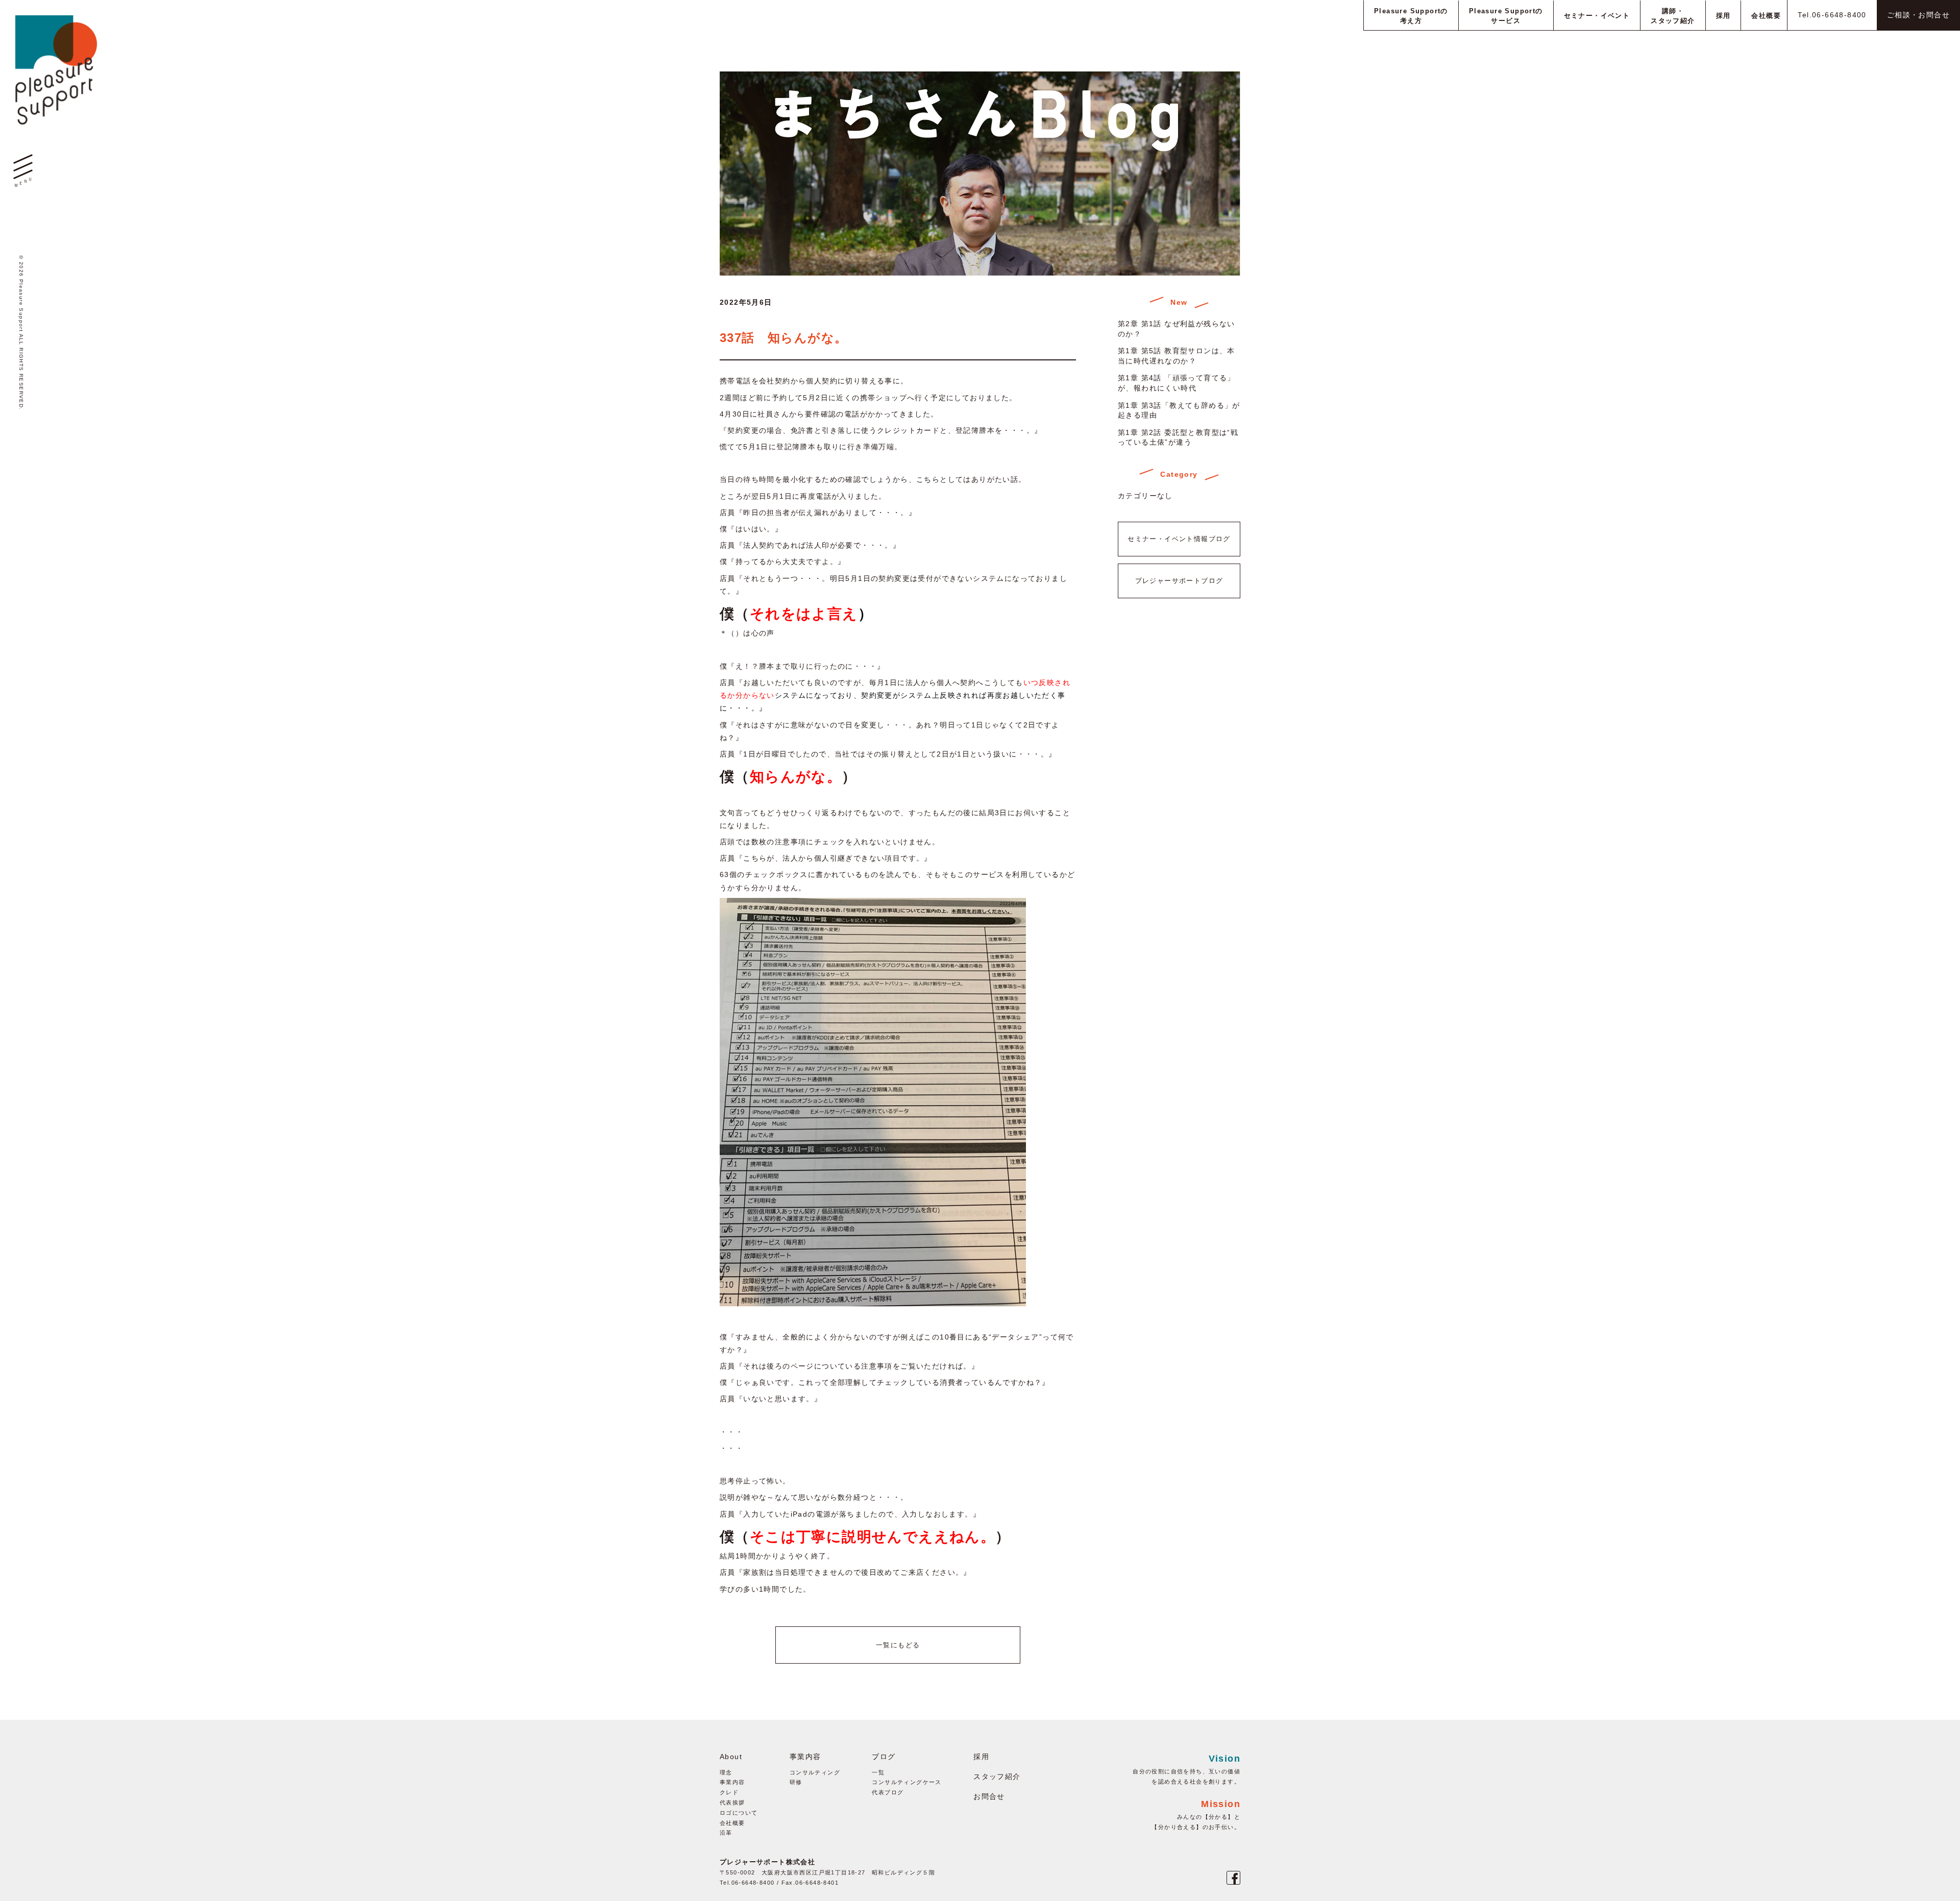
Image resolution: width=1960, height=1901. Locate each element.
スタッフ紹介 (997, 1776)
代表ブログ (888, 1792)
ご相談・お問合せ (1918, 15)
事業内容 (732, 1782)
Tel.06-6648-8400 (1832, 15)
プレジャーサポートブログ (1179, 581)
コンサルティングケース (906, 1782)
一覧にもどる (898, 1645)
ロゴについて (739, 1813)
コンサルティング (815, 1772)
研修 (796, 1782)
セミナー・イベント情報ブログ (1179, 539)
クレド (729, 1792)
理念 (726, 1772)
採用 (981, 1757)
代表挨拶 (732, 1802)
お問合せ (989, 1796)
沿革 (726, 1833)
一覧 (878, 1772)
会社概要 (732, 1823)
